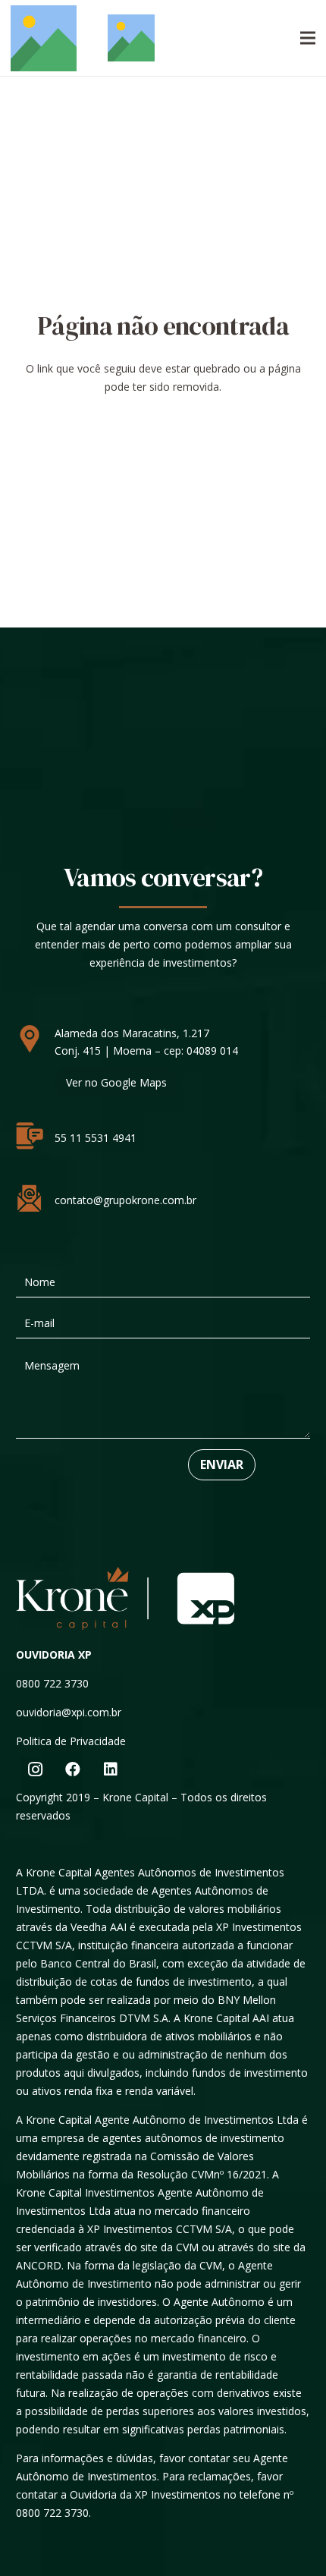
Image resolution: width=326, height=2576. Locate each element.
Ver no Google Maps (116, 1082)
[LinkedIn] (111, 1769)
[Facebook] (73, 1769)
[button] (308, 38)
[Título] (44, 38)
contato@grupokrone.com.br (125, 1200)
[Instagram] (35, 1769)
